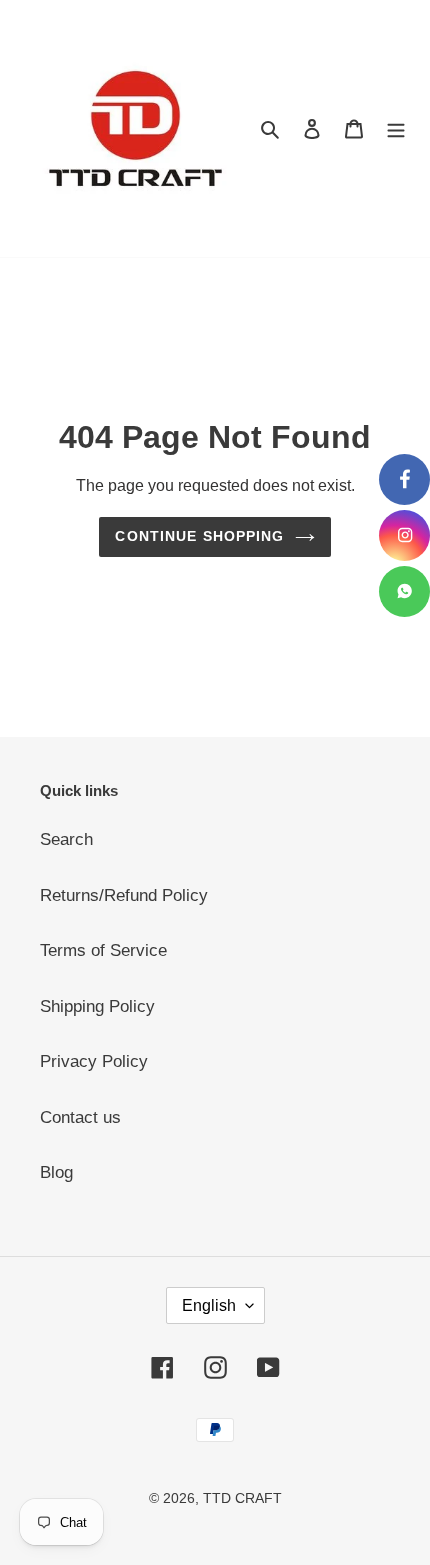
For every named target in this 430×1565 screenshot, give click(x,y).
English (209, 1305)
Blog (56, 1172)
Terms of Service (103, 950)
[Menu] (396, 129)
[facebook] (404, 479)
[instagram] (404, 535)
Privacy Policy (94, 1061)
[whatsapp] (404, 591)
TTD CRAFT (242, 1498)
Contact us (80, 1117)
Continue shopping (199, 536)
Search (66, 839)
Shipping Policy (97, 1006)
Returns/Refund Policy (124, 895)
